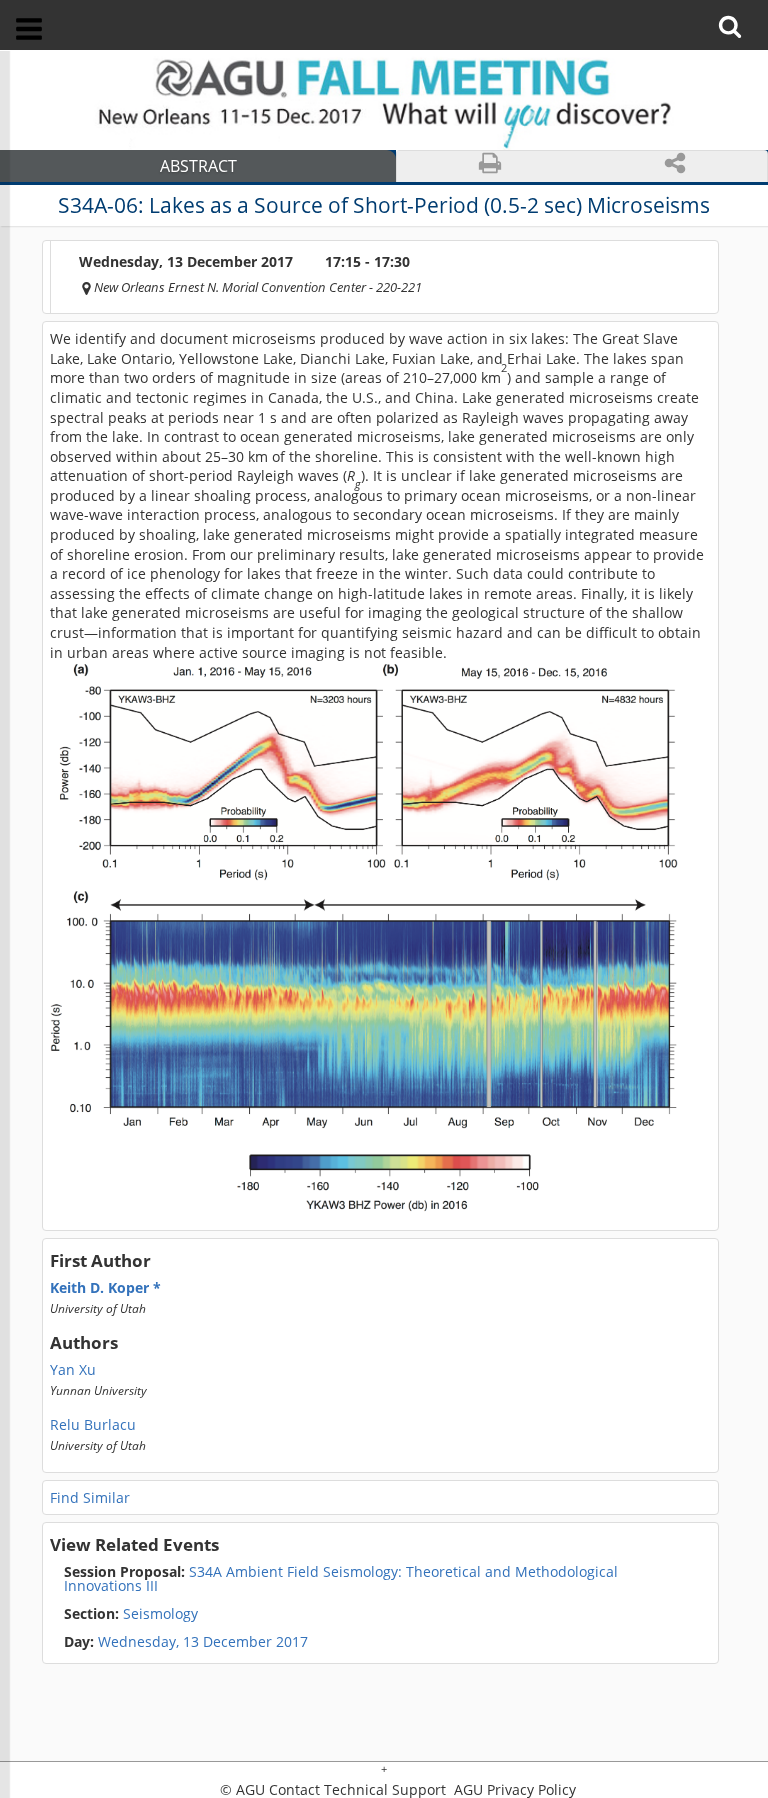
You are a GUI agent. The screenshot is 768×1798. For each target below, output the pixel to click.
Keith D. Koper (101, 1288)
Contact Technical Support (357, 1790)
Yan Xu (73, 1370)
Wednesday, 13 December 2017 (203, 1642)
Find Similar (90, 1497)
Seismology (131, 1614)
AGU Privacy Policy (513, 1790)
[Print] (489, 166)
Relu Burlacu (93, 1425)
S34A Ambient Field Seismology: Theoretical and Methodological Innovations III (341, 1579)
